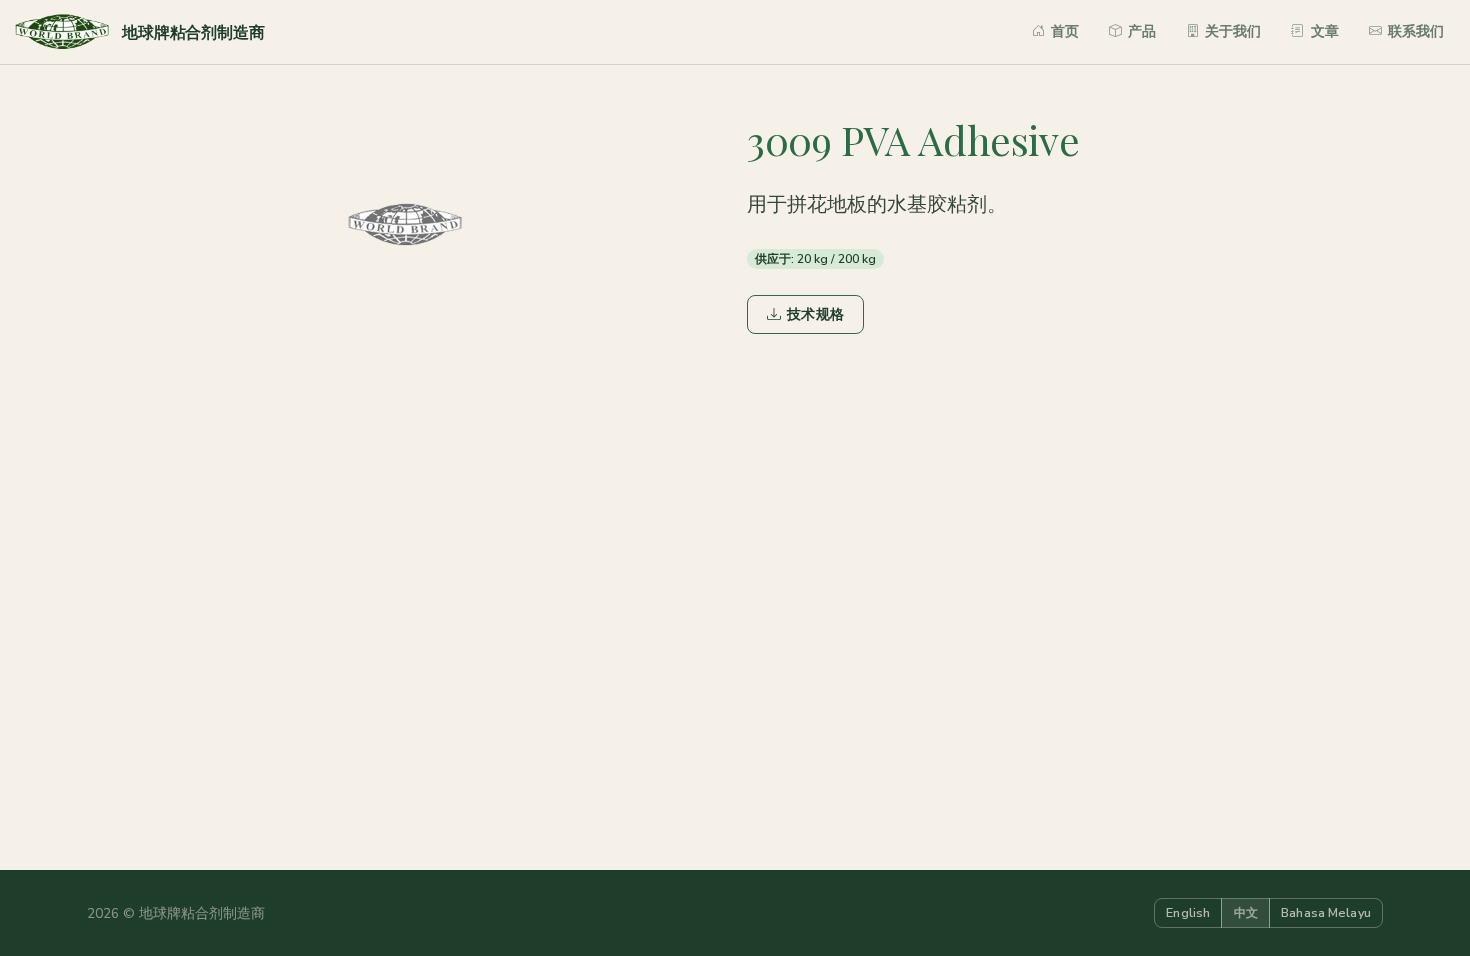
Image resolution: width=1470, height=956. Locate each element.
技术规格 (815, 314)
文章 (1325, 31)
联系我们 (1416, 31)
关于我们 (1233, 31)
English (1188, 912)
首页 (1065, 31)
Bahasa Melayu (1326, 912)
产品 (1142, 31)
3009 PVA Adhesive (913, 139)
